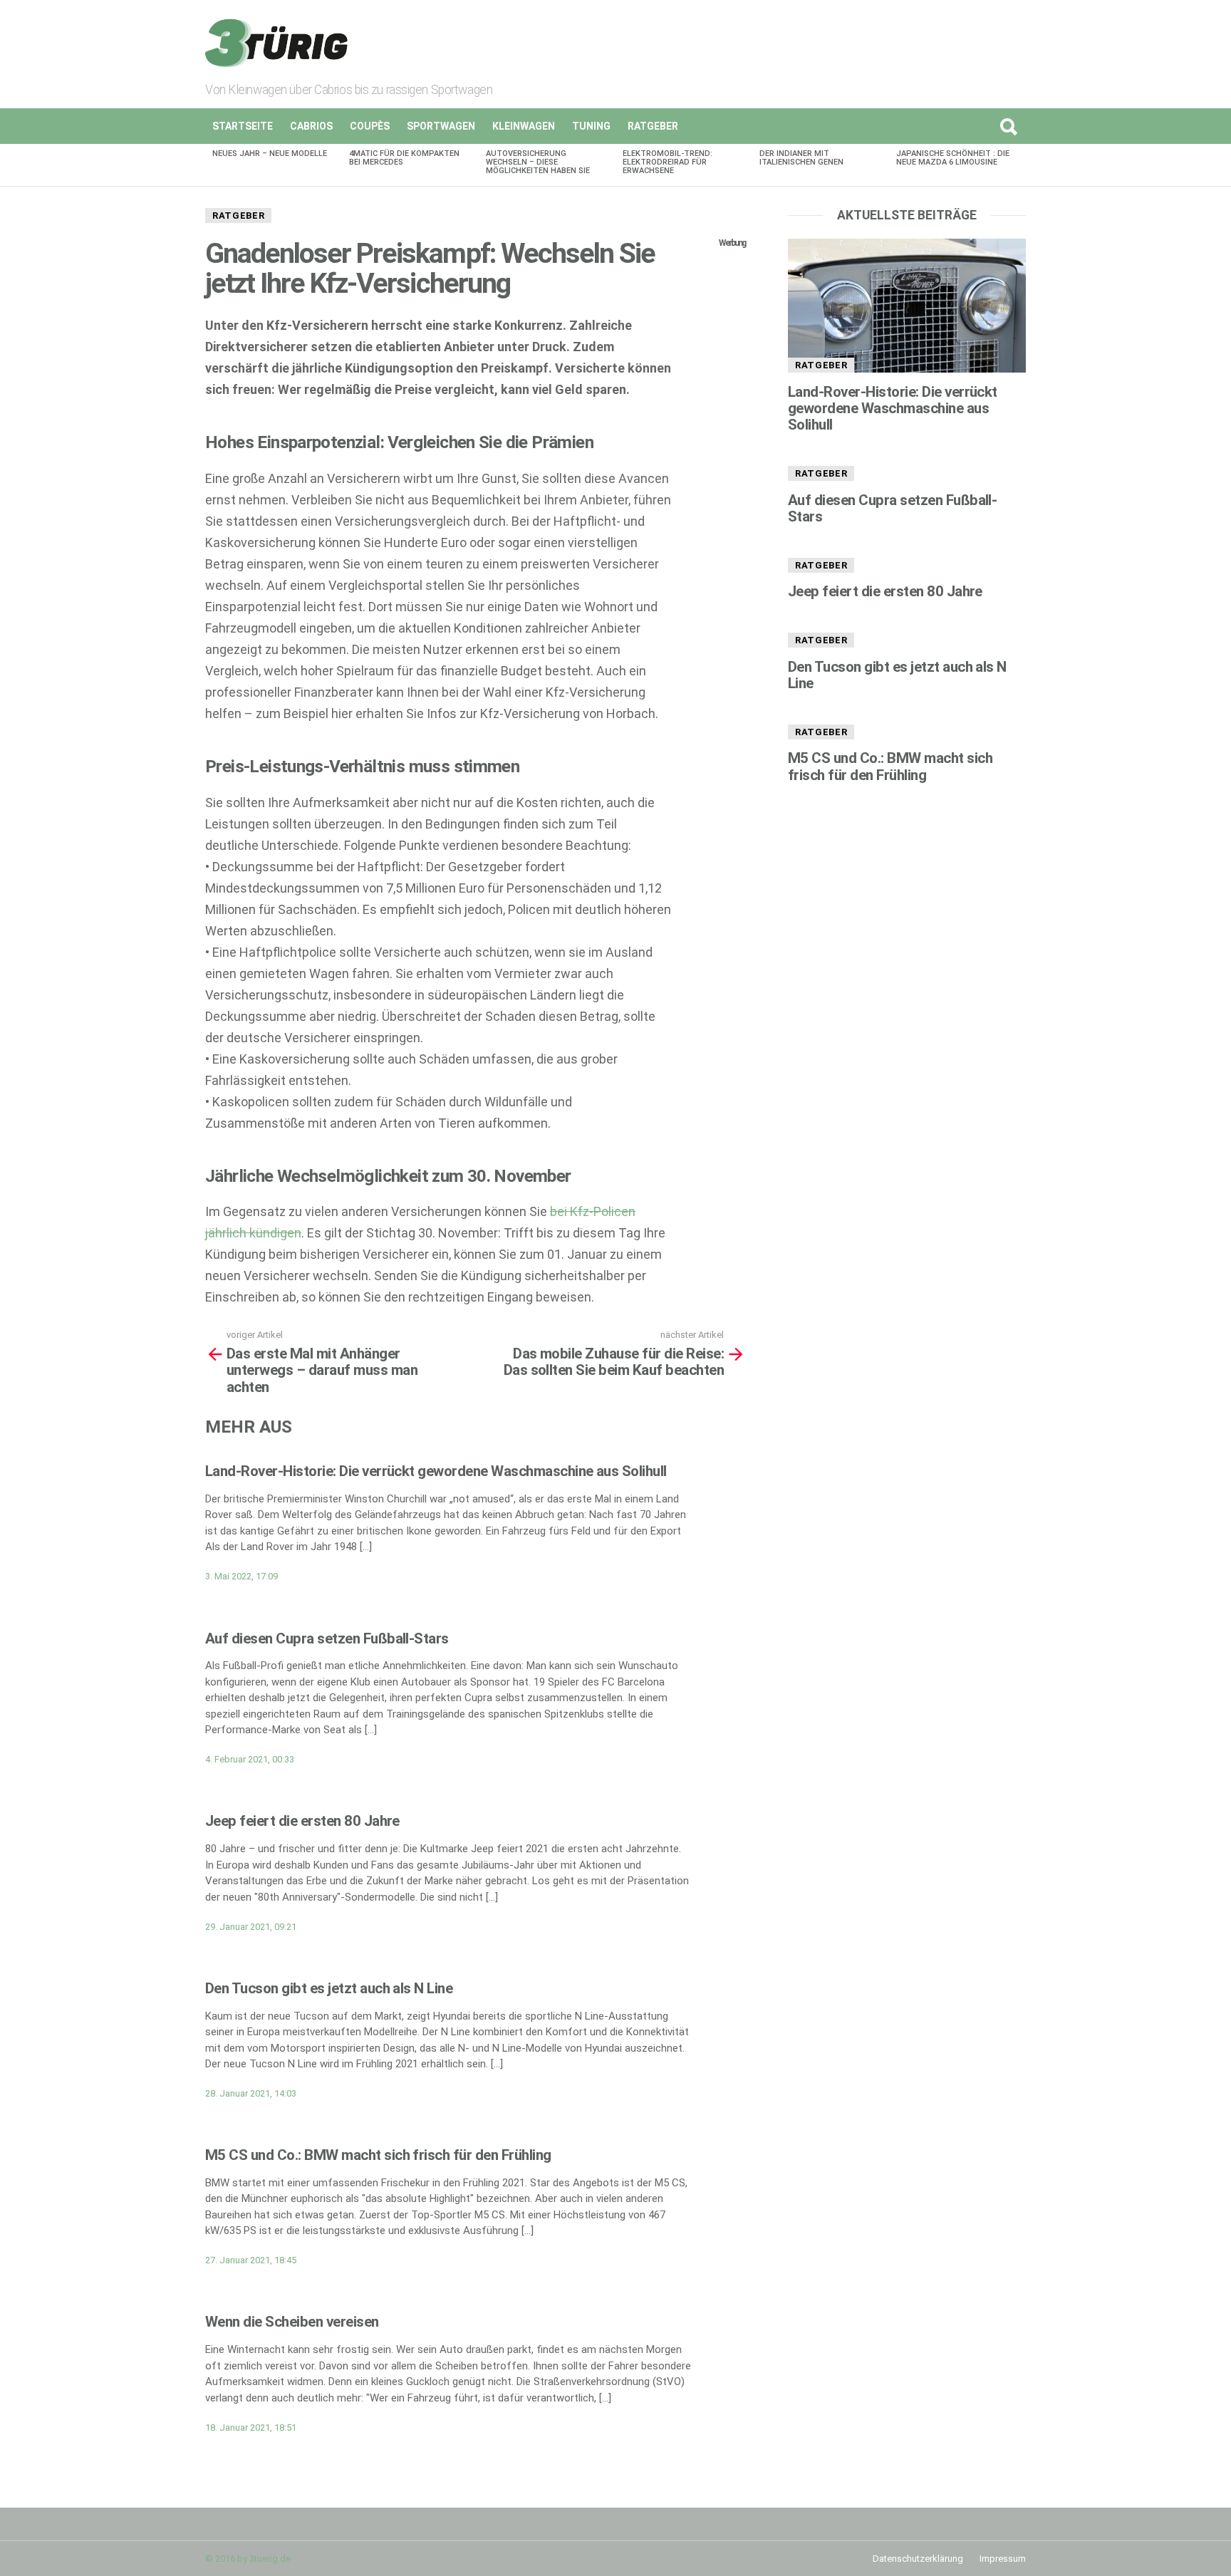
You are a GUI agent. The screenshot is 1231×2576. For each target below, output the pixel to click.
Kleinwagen (524, 126)
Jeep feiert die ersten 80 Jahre (302, 1821)
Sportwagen (441, 126)
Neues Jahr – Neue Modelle (270, 154)
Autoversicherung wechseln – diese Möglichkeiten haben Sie (538, 162)
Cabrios (311, 126)
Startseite (243, 126)
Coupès (370, 126)
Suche (1008, 126)
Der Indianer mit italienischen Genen (801, 158)
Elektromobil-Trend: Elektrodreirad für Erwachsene (668, 162)
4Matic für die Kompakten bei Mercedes (404, 158)
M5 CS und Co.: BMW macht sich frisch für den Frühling (378, 2155)
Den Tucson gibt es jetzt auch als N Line (329, 1988)
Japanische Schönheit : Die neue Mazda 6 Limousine (953, 158)
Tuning (591, 126)
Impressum (1003, 2559)
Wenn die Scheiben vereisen (292, 2322)
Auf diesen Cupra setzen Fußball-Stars (327, 1638)
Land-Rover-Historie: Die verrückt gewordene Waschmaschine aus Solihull (436, 1471)
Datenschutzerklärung (918, 2559)
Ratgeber (653, 126)
